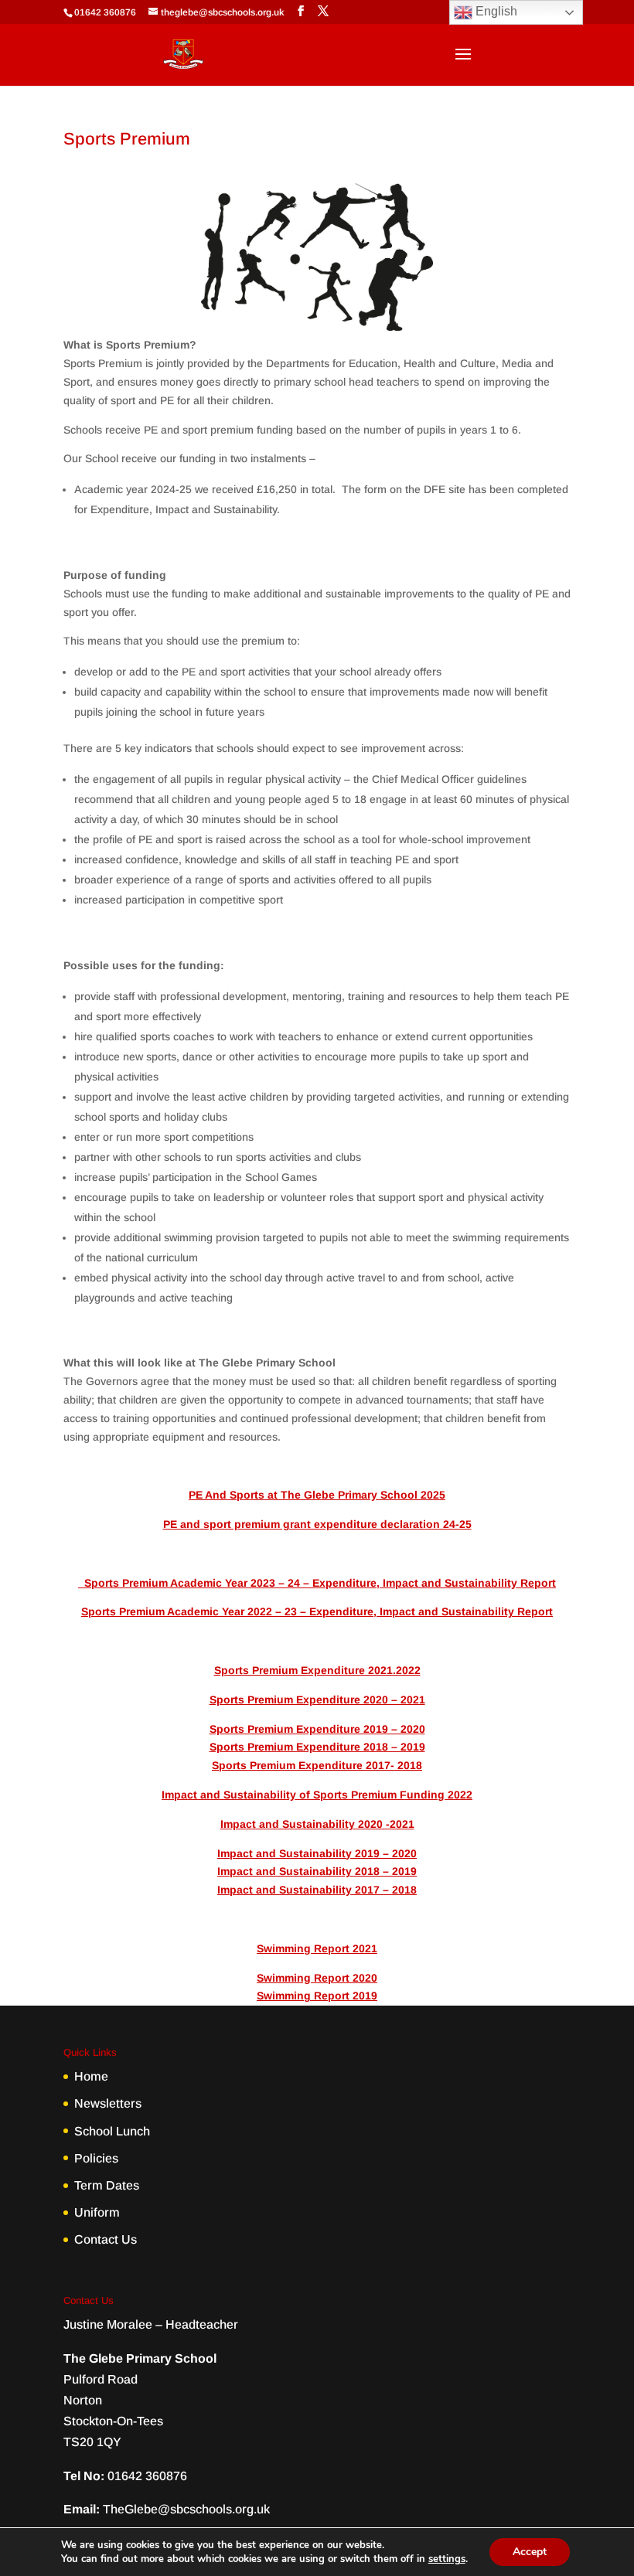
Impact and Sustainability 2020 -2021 (317, 1824)
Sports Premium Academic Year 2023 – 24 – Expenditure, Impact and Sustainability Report (317, 1583)
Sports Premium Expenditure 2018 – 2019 (317, 1747)
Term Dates (107, 2185)
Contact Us (106, 2239)
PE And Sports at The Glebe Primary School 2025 (317, 1495)
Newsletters (108, 2103)
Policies (96, 2158)
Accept (530, 2552)
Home (91, 2076)
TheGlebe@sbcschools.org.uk (186, 2509)
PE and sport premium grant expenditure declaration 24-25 (317, 1524)
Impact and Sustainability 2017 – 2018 (317, 1890)
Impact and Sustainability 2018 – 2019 (317, 1871)
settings (447, 2559)
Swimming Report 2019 (317, 1996)
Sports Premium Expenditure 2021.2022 (317, 1670)
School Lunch (112, 2131)
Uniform (97, 2212)
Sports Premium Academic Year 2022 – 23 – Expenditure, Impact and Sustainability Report (317, 1611)
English (495, 11)
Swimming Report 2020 (317, 1978)
